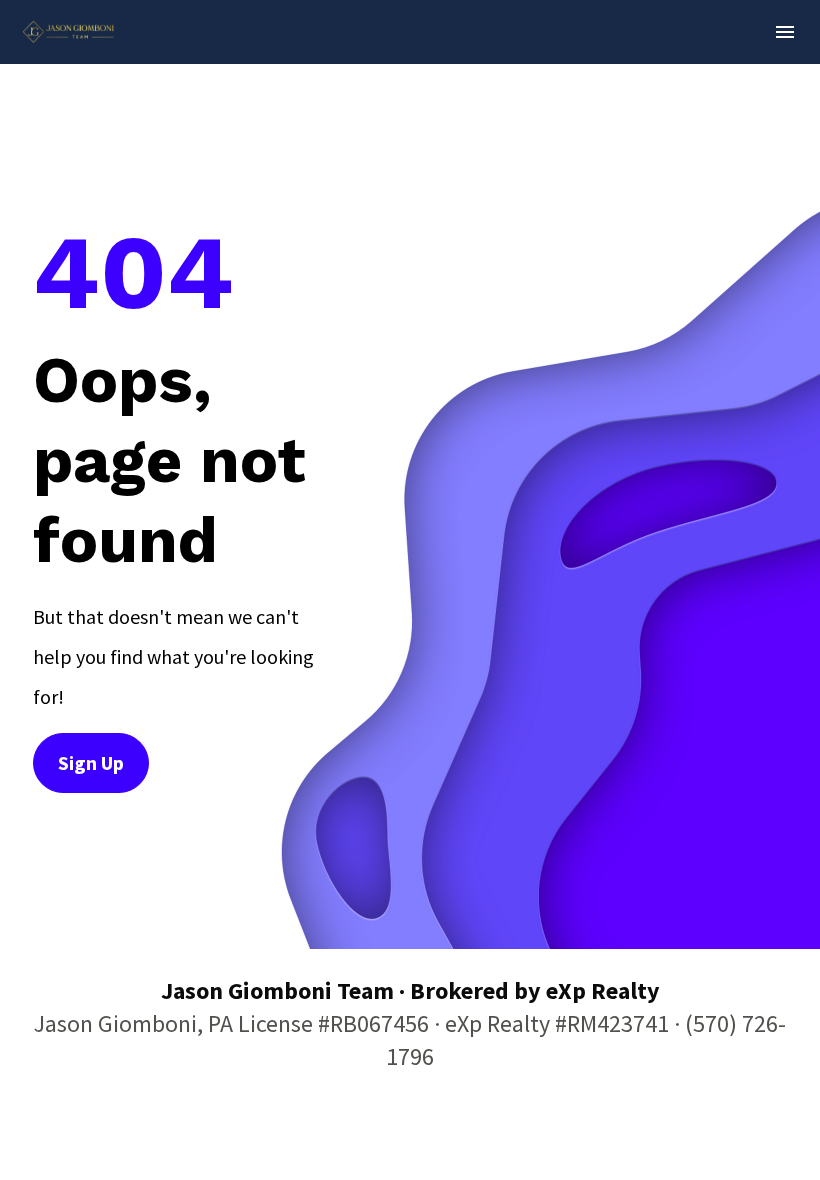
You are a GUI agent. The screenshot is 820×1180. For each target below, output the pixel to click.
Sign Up (91, 762)
